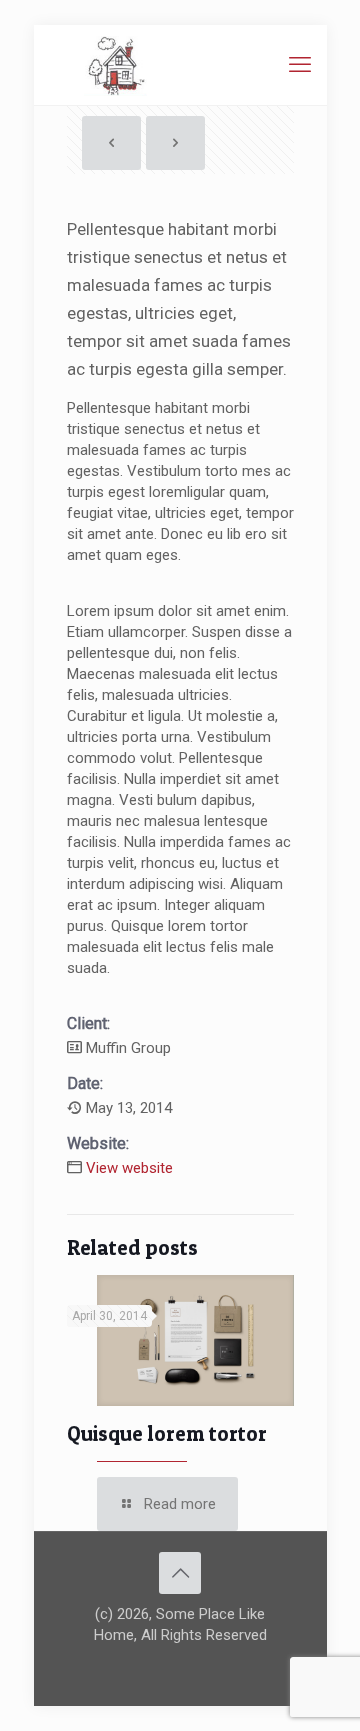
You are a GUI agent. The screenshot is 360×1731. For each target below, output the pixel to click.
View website (129, 1168)
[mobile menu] (300, 65)
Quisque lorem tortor (167, 1433)
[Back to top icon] (180, 1573)
